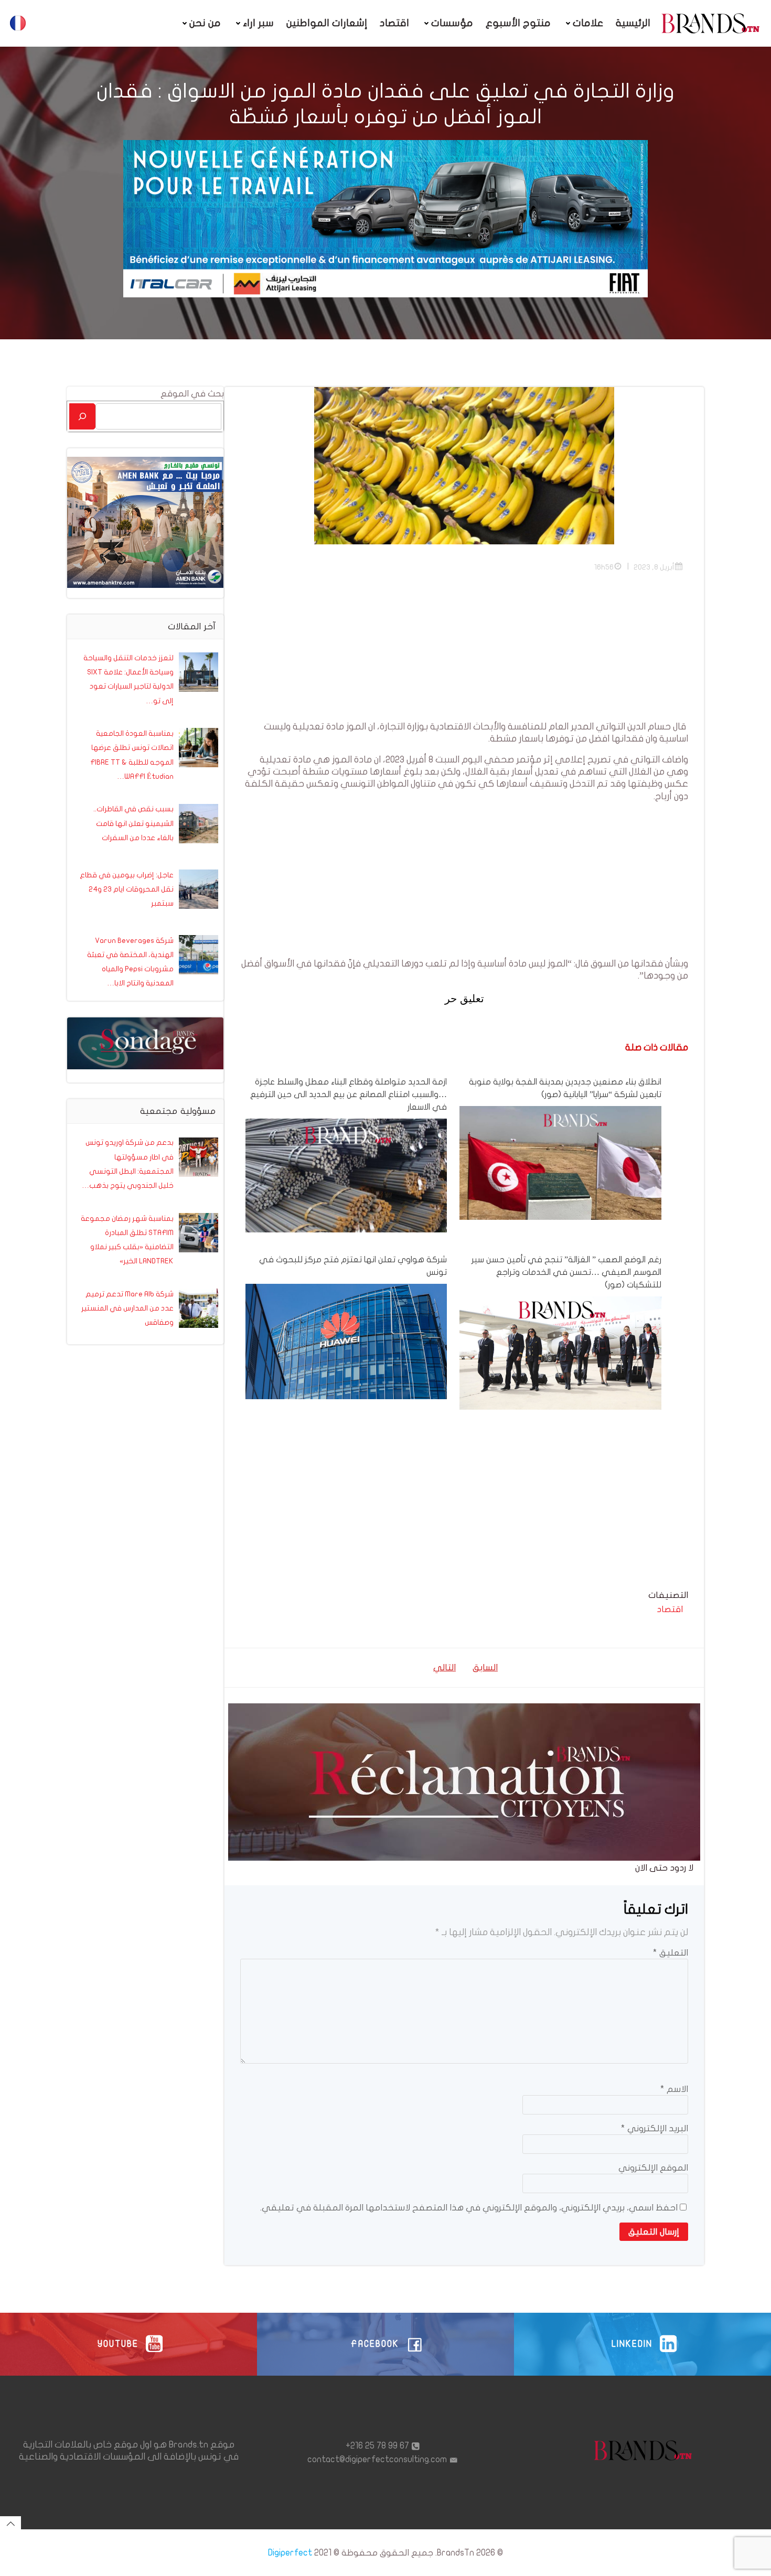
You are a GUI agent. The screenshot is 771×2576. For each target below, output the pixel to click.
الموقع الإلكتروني (653, 2168)
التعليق (671, 1953)
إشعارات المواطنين (327, 23)
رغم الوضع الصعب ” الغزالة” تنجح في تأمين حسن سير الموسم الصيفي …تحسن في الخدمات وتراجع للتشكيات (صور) (566, 1272)
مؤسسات (452, 23)
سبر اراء (258, 23)
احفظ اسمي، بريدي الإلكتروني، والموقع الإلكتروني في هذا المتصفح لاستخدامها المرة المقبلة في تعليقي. (469, 2208)
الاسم (674, 2089)
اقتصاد (394, 23)
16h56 (604, 567)
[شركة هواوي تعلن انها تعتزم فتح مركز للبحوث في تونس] (346, 1341)
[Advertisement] (464, 647)
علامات (588, 23)
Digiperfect (290, 2553)
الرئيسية (633, 23)
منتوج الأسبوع (518, 23)
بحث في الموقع (192, 394)
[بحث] (82, 416)
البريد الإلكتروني (655, 2128)
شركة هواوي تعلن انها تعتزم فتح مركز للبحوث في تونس (353, 1266)
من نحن (205, 23)
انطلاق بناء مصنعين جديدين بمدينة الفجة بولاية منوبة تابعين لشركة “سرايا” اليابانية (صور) (565, 1088)
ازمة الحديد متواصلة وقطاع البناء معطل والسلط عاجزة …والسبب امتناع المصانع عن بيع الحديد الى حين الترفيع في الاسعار (349, 1094)
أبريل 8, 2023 (654, 567)
